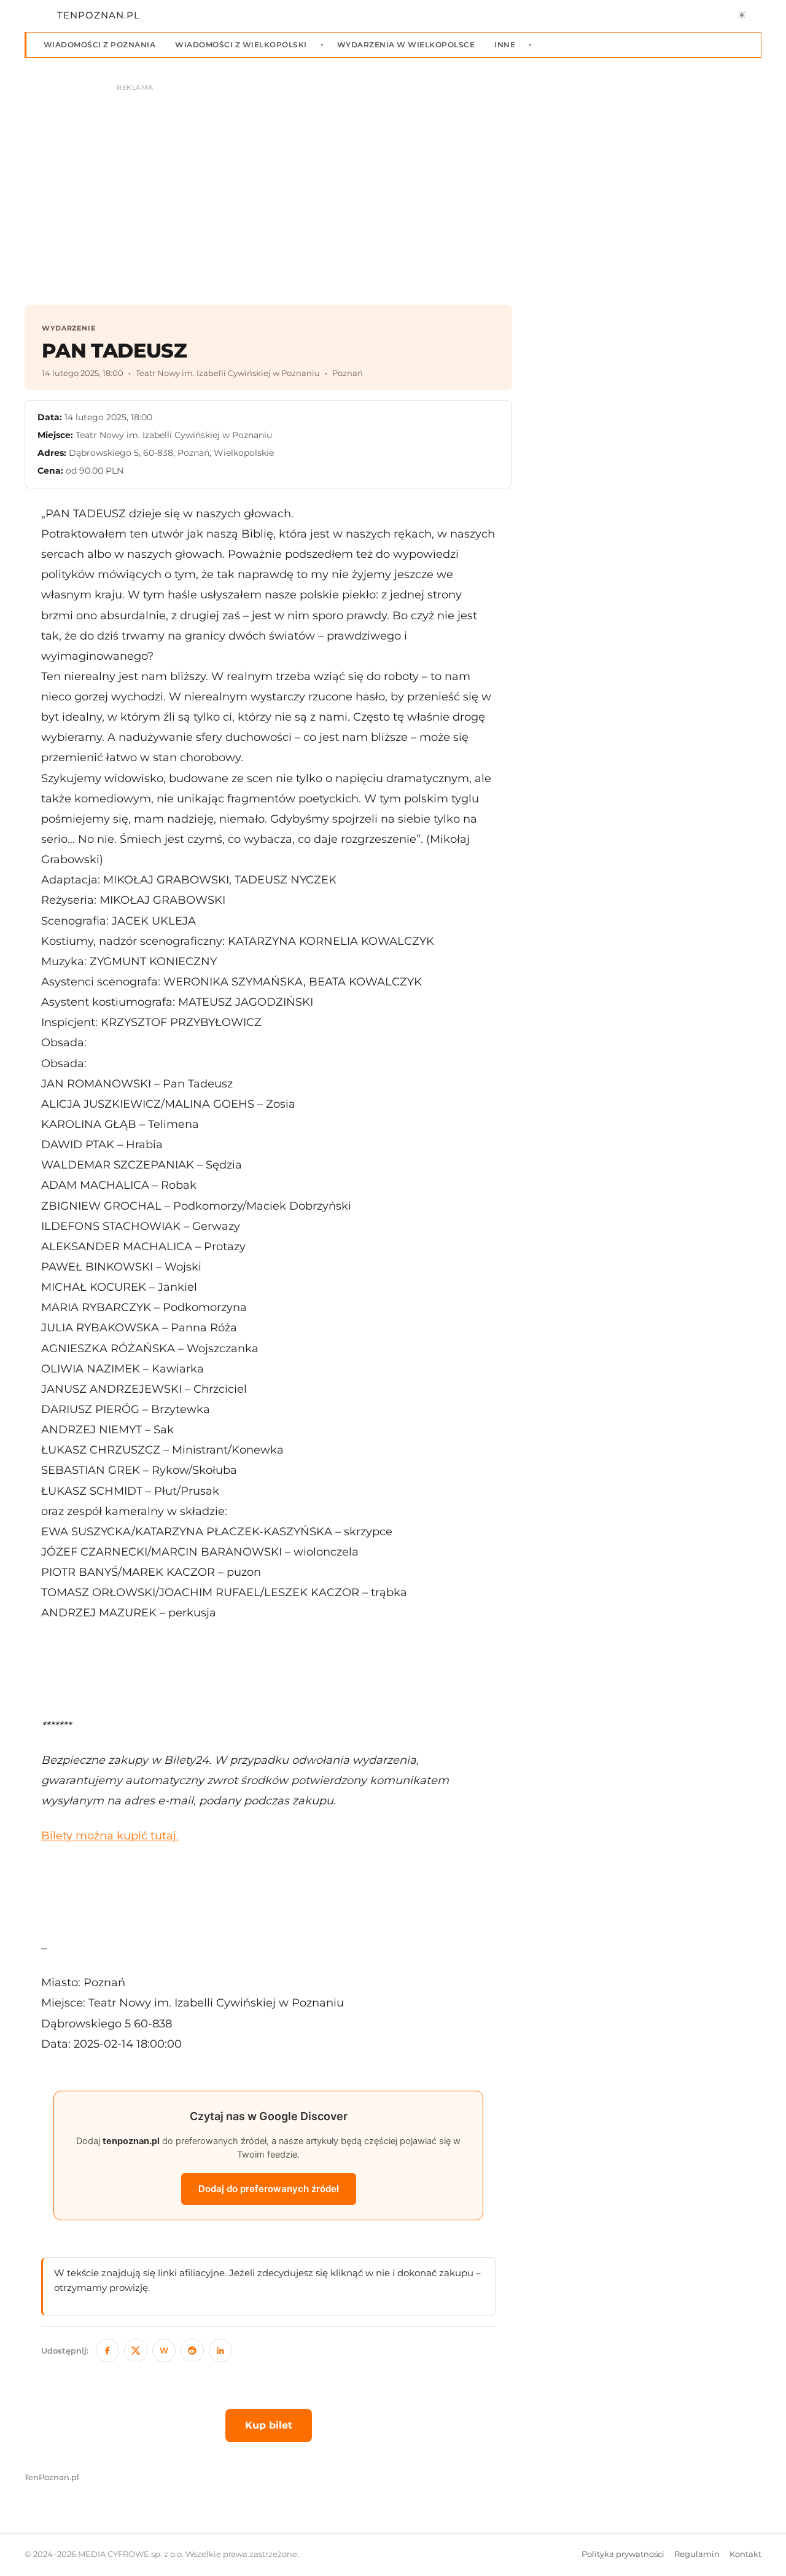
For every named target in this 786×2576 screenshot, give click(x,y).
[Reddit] (192, 2351)
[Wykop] (164, 2351)
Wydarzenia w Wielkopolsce (406, 45)
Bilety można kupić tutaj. (110, 1835)
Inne (505, 45)
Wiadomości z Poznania (99, 45)
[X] (136, 2351)
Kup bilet (269, 2425)
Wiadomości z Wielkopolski (241, 45)
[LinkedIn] (220, 2351)
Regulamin (697, 2554)
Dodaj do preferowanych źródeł (269, 2189)
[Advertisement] (268, 1669)
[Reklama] (393, 188)
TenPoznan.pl (52, 2477)
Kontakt (745, 2554)
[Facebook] (107, 2351)
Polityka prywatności (623, 2554)
